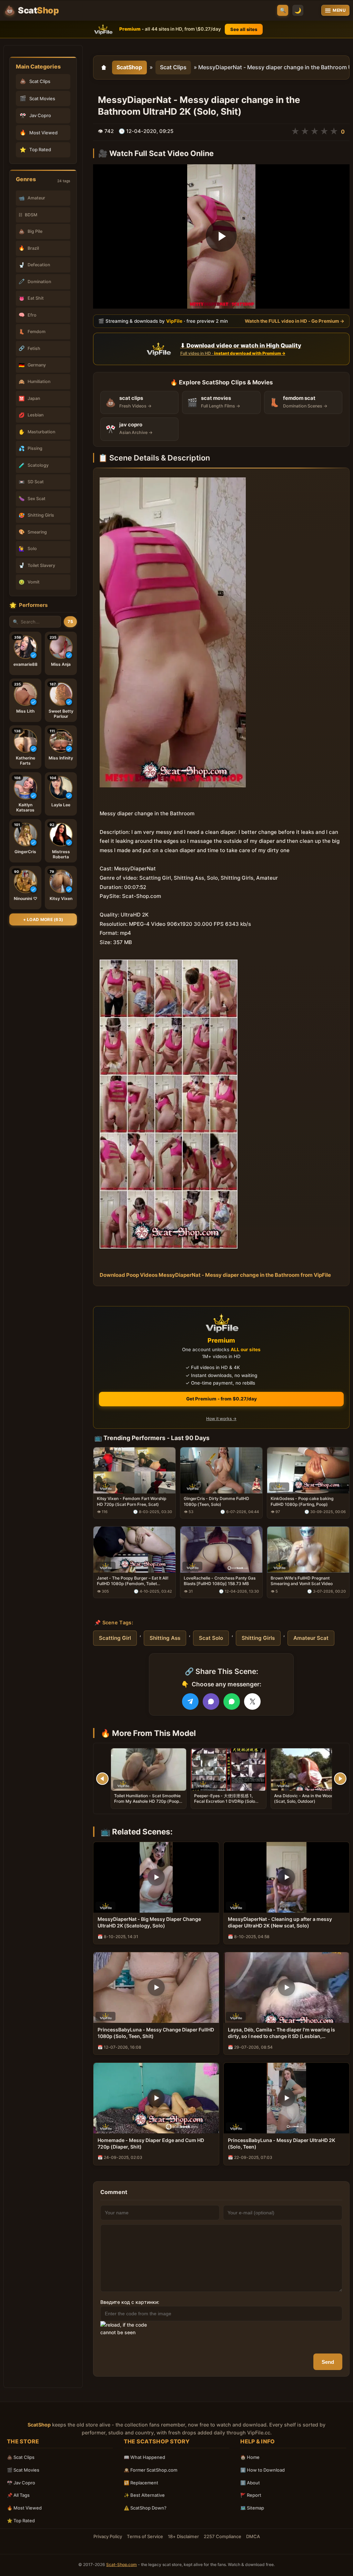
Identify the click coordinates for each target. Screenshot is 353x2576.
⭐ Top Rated (21, 2521)
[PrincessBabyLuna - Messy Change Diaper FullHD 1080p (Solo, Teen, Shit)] (156, 1988)
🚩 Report (251, 2495)
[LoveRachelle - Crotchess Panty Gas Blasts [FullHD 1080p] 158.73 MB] (221, 1550)
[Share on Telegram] (190, 1701)
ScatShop (129, 67)
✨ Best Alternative (144, 2495)
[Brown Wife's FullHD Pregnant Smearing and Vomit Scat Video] (308, 1550)
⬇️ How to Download (263, 2470)
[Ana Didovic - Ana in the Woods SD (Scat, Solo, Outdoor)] (309, 1770)
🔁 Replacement (141, 2483)
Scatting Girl (115, 1638)
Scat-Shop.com (122, 2564)
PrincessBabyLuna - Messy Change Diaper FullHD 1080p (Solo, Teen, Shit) (156, 2033)
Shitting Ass (165, 1638)
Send (328, 2362)
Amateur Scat (311, 1638)
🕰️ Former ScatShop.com (150, 2470)
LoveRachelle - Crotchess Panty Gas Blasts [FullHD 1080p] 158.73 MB (220, 1581)
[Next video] (340, 1779)
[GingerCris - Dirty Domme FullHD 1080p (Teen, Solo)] (221, 1470)
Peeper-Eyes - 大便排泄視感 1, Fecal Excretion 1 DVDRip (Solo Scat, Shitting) (225, 1801)
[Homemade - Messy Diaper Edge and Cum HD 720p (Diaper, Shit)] (156, 2098)
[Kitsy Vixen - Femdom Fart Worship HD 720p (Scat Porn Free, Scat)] (134, 1470)
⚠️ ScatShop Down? (145, 2508)
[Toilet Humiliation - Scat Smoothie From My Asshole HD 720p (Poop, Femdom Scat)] (149, 1770)
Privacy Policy (108, 2536)
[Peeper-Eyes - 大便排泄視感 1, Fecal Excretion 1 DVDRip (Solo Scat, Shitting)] (229, 1770)
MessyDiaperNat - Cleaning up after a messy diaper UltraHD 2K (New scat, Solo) (280, 1922)
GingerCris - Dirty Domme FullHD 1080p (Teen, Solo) (216, 1501)
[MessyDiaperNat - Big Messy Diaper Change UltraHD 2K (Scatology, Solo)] (156, 1877)
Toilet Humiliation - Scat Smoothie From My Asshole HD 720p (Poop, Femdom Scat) (147, 1801)
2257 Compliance (223, 2536)
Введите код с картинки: (130, 2302)
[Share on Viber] (211, 1701)
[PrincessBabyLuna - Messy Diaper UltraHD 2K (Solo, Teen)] (286, 2098)
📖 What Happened (144, 2457)
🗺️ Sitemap (252, 2508)
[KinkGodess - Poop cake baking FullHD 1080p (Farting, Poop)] (308, 1470)
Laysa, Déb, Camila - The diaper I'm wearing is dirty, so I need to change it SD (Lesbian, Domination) (281, 2033)
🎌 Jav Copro (21, 2483)
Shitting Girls (258, 1638)
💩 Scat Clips (21, 2457)
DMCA (253, 2536)
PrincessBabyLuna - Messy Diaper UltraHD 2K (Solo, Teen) (281, 2143)
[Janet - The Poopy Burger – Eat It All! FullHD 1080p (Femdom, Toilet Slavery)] (134, 1550)
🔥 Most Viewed (24, 2508)
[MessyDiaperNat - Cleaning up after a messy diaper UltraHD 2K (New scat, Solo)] (286, 1877)
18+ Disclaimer (183, 2536)
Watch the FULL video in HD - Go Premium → (295, 321)
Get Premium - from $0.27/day (221, 1399)
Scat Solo (211, 1638)
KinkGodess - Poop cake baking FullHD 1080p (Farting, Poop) (302, 1501)
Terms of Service (145, 2536)
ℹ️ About (250, 2483)
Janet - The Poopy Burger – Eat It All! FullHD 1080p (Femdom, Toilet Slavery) (133, 1581)
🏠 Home (250, 2457)
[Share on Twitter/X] (252, 1701)
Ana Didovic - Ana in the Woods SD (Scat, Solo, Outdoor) (308, 1798)
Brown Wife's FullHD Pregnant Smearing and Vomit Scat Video (302, 1581)
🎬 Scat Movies (23, 2470)
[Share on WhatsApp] (232, 1701)
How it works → (221, 1419)
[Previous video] (102, 1779)
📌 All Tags (18, 2495)
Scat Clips (173, 67)
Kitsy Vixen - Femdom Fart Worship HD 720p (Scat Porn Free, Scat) (132, 1501)
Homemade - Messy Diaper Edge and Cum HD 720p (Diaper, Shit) (151, 2143)
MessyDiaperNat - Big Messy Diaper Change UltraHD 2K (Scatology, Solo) (149, 1922)
